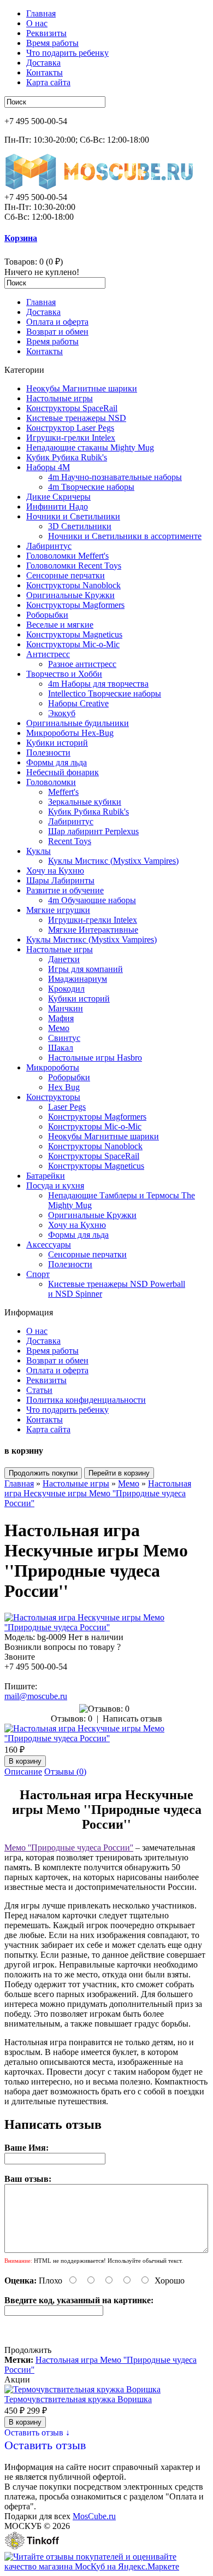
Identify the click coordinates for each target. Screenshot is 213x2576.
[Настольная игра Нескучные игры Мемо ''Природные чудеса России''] (106, 1627)
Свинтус (64, 1038)
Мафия (61, 1018)
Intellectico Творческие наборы (105, 693)
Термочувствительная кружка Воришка (78, 2399)
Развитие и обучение (65, 890)
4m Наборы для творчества (98, 684)
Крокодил (66, 989)
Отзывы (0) (65, 1772)
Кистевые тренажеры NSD (76, 418)
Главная (41, 13)
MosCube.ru (94, 2516)
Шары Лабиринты (60, 880)
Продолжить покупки (43, 1473)
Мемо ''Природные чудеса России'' (69, 1848)
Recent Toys (70, 841)
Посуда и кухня (55, 1185)
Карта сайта (48, 82)
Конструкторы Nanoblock (73, 585)
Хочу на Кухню (55, 871)
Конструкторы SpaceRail (72, 408)
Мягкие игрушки (58, 910)
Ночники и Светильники (73, 516)
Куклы (39, 851)
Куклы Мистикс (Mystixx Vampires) (113, 861)
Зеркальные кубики (85, 802)
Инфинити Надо (57, 507)
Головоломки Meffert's (67, 556)
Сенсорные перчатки (66, 575)
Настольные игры (60, 398)
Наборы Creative (78, 703)
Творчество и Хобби (64, 674)
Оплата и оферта (57, 322)
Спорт (38, 1274)
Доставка (43, 63)
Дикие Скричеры (58, 497)
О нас (37, 23)
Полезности (48, 753)
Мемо (59, 1028)
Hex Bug (64, 1087)
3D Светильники (80, 526)
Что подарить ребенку (67, 53)
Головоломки (51, 782)
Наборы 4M (48, 467)
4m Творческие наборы (91, 487)
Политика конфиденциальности (86, 1400)
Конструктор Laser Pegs (70, 428)
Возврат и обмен (57, 332)
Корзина (21, 238)
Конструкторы (53, 1097)
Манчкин (66, 1008)
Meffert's (63, 792)
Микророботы (53, 1067)
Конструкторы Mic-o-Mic (73, 644)
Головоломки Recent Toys (74, 566)
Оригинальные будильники (78, 723)
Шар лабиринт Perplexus (93, 831)
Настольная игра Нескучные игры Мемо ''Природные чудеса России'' (98, 1493)
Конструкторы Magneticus (74, 634)
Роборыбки (47, 615)
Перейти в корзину (119, 1473)
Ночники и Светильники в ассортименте (125, 536)
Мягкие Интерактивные (93, 930)
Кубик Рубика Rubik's (67, 457)
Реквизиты (46, 33)
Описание (23, 1772)
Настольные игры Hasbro (95, 1058)
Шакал (61, 1048)
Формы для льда (57, 762)
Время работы (52, 43)
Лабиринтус (49, 546)
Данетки (64, 959)
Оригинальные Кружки (70, 595)
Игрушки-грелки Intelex (71, 438)
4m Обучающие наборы (92, 900)
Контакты (45, 72)
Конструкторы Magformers (75, 605)
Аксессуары (49, 1245)
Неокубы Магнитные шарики (82, 388)
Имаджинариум (78, 979)
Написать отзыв (132, 1719)
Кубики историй (57, 743)
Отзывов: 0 (72, 1719)
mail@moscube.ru (36, 1696)
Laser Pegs (67, 1107)
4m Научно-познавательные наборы (115, 477)
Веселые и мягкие (60, 625)
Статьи (39, 1390)
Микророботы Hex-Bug (70, 733)
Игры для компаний (85, 969)
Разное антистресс (82, 664)
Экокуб (62, 713)
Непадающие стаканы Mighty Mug (90, 447)
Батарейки (46, 1176)
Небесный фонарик (63, 772)
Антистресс (48, 654)
